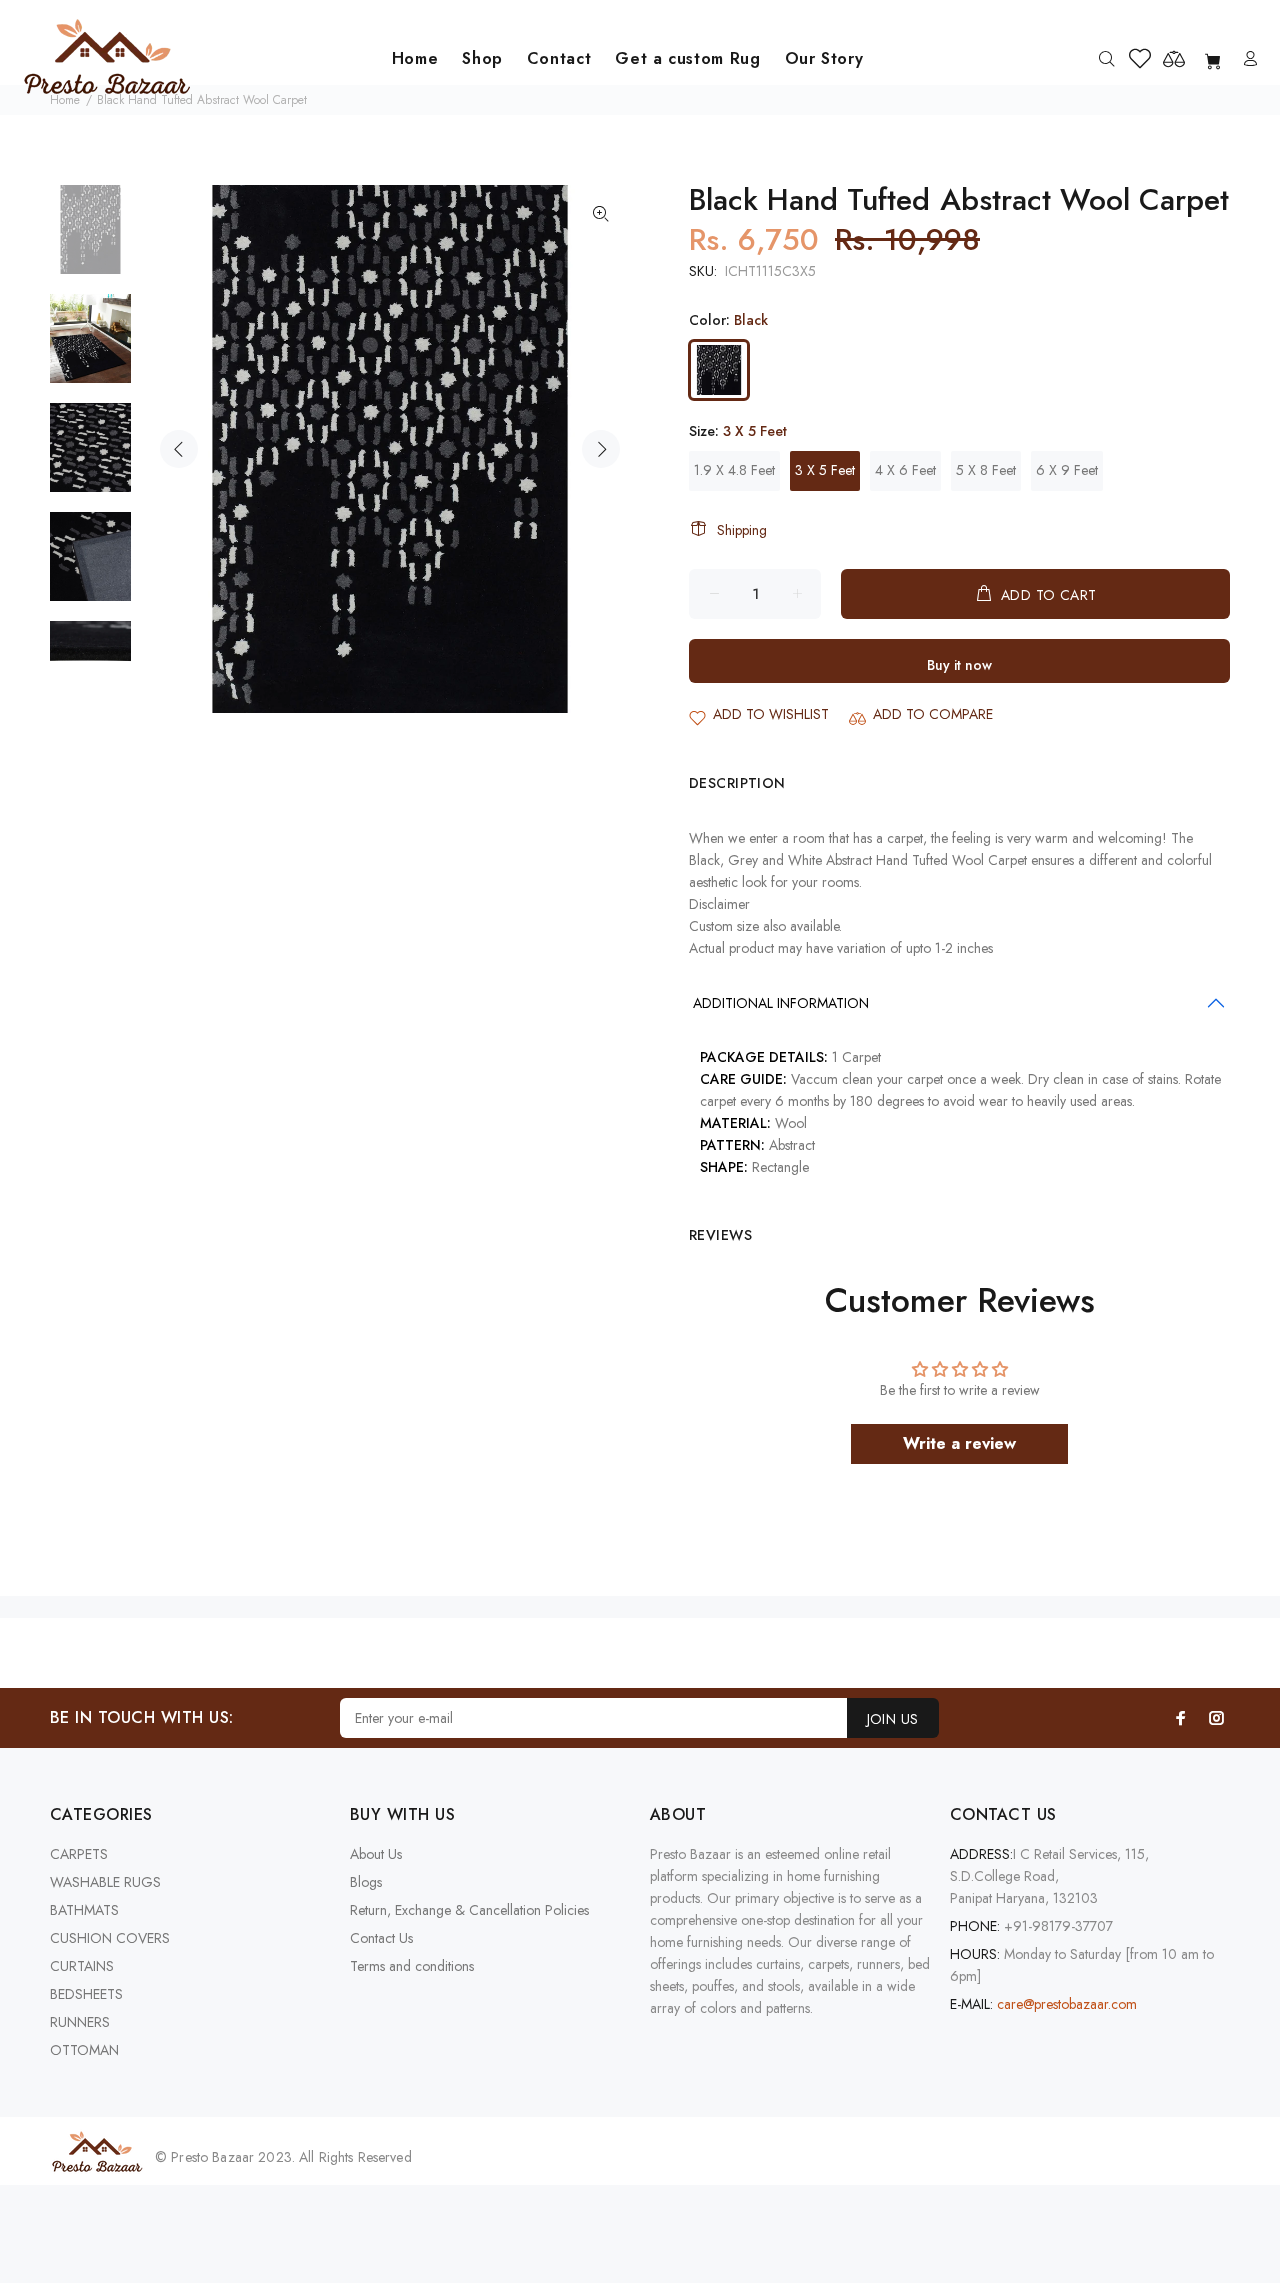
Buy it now (959, 665)
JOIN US (893, 1719)
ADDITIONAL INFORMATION (781, 1003)
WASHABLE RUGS (105, 1882)
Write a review (959, 1443)
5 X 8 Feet (986, 470)
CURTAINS (82, 1966)
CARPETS (79, 1854)
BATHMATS (84, 1910)
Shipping (742, 530)
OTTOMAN (84, 2050)
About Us (376, 1854)
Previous (179, 449)
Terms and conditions (412, 1966)
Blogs (366, 1882)
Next (601, 449)
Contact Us (381, 1938)
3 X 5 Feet (825, 470)
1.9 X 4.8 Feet (734, 470)
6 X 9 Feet (1067, 470)
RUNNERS (80, 2022)
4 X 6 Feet (905, 470)
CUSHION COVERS (110, 1938)
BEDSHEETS (86, 1994)
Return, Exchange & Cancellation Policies (469, 1910)
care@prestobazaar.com (1067, 2004)
